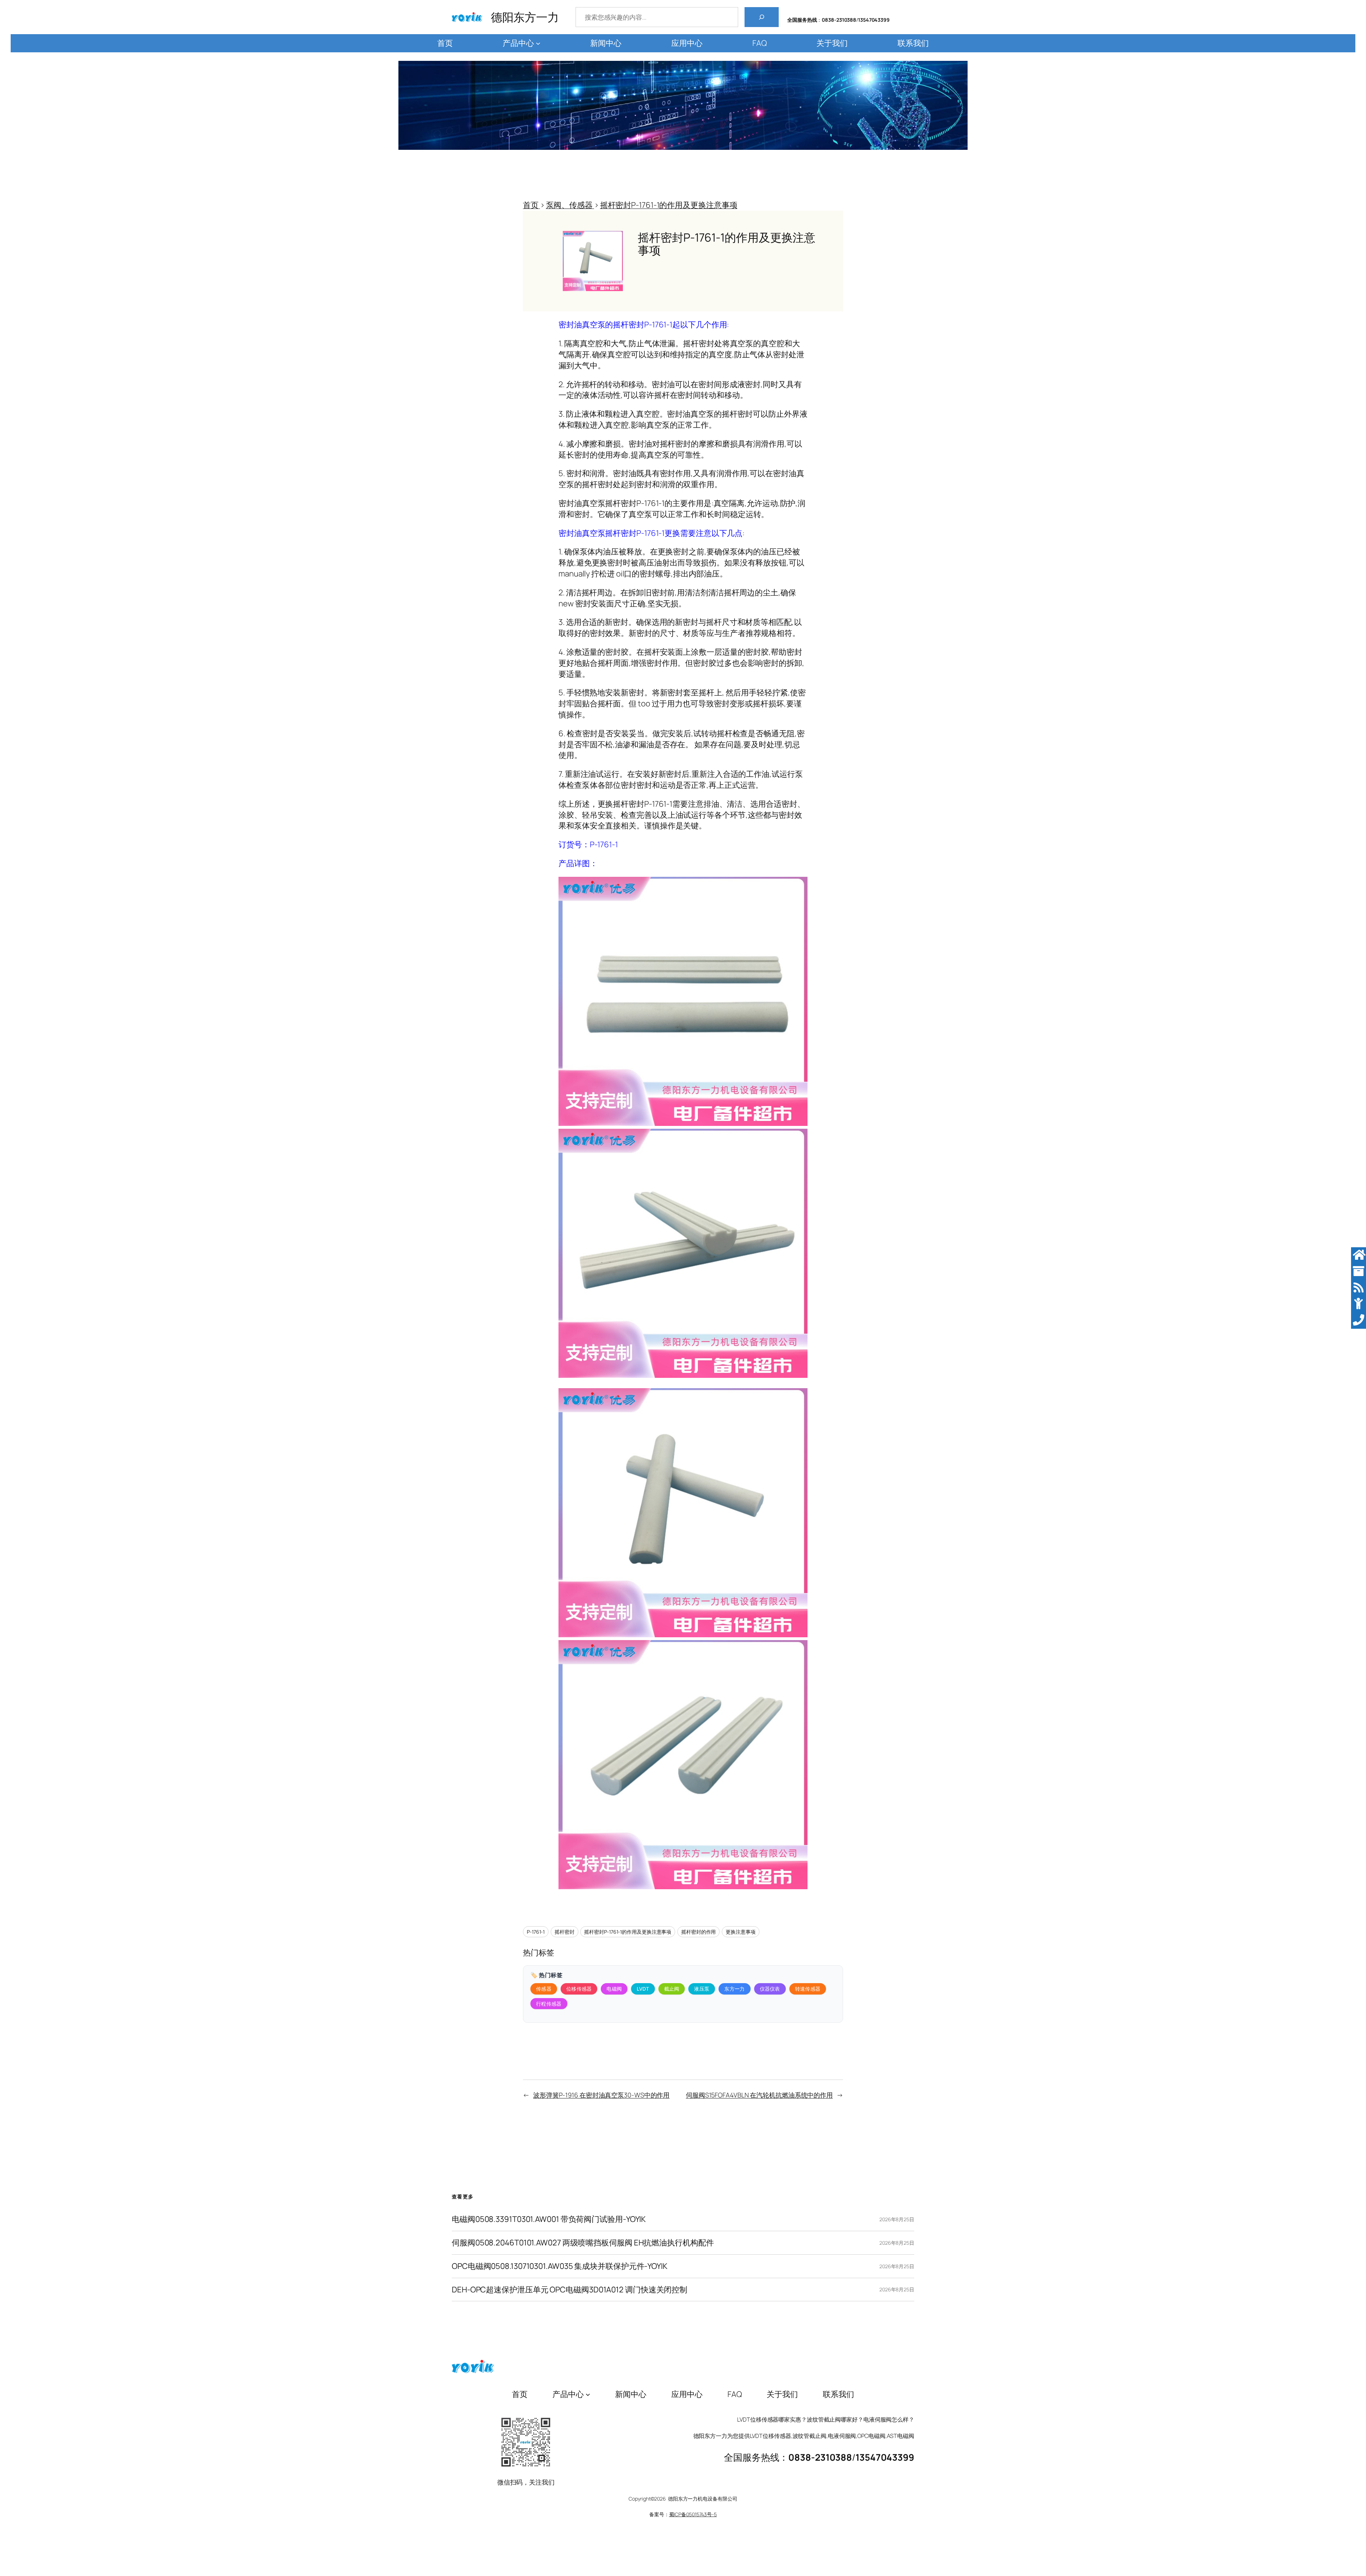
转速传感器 (808, 1989)
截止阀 (672, 1989)
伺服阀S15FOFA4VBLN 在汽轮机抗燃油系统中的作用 (759, 2095)
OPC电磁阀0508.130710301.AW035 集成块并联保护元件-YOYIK (560, 2266)
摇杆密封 (565, 1932)
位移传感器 (579, 1989)
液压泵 (702, 1989)
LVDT (643, 1989)
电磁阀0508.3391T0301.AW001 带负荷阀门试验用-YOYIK (549, 2219)
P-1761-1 (536, 1932)
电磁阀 (614, 1989)
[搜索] (762, 17)
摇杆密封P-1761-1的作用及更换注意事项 (628, 1932)
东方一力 (734, 1989)
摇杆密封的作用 (698, 1932)
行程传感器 (549, 2004)
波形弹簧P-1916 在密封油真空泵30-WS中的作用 (601, 2095)
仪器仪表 (770, 1989)
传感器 (544, 1989)
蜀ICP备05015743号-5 (693, 2514)
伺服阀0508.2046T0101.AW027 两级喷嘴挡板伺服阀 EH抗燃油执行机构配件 (583, 2243)
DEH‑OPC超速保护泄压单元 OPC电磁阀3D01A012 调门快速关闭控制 (570, 2290)
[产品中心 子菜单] (538, 43)
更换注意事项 (740, 1932)
